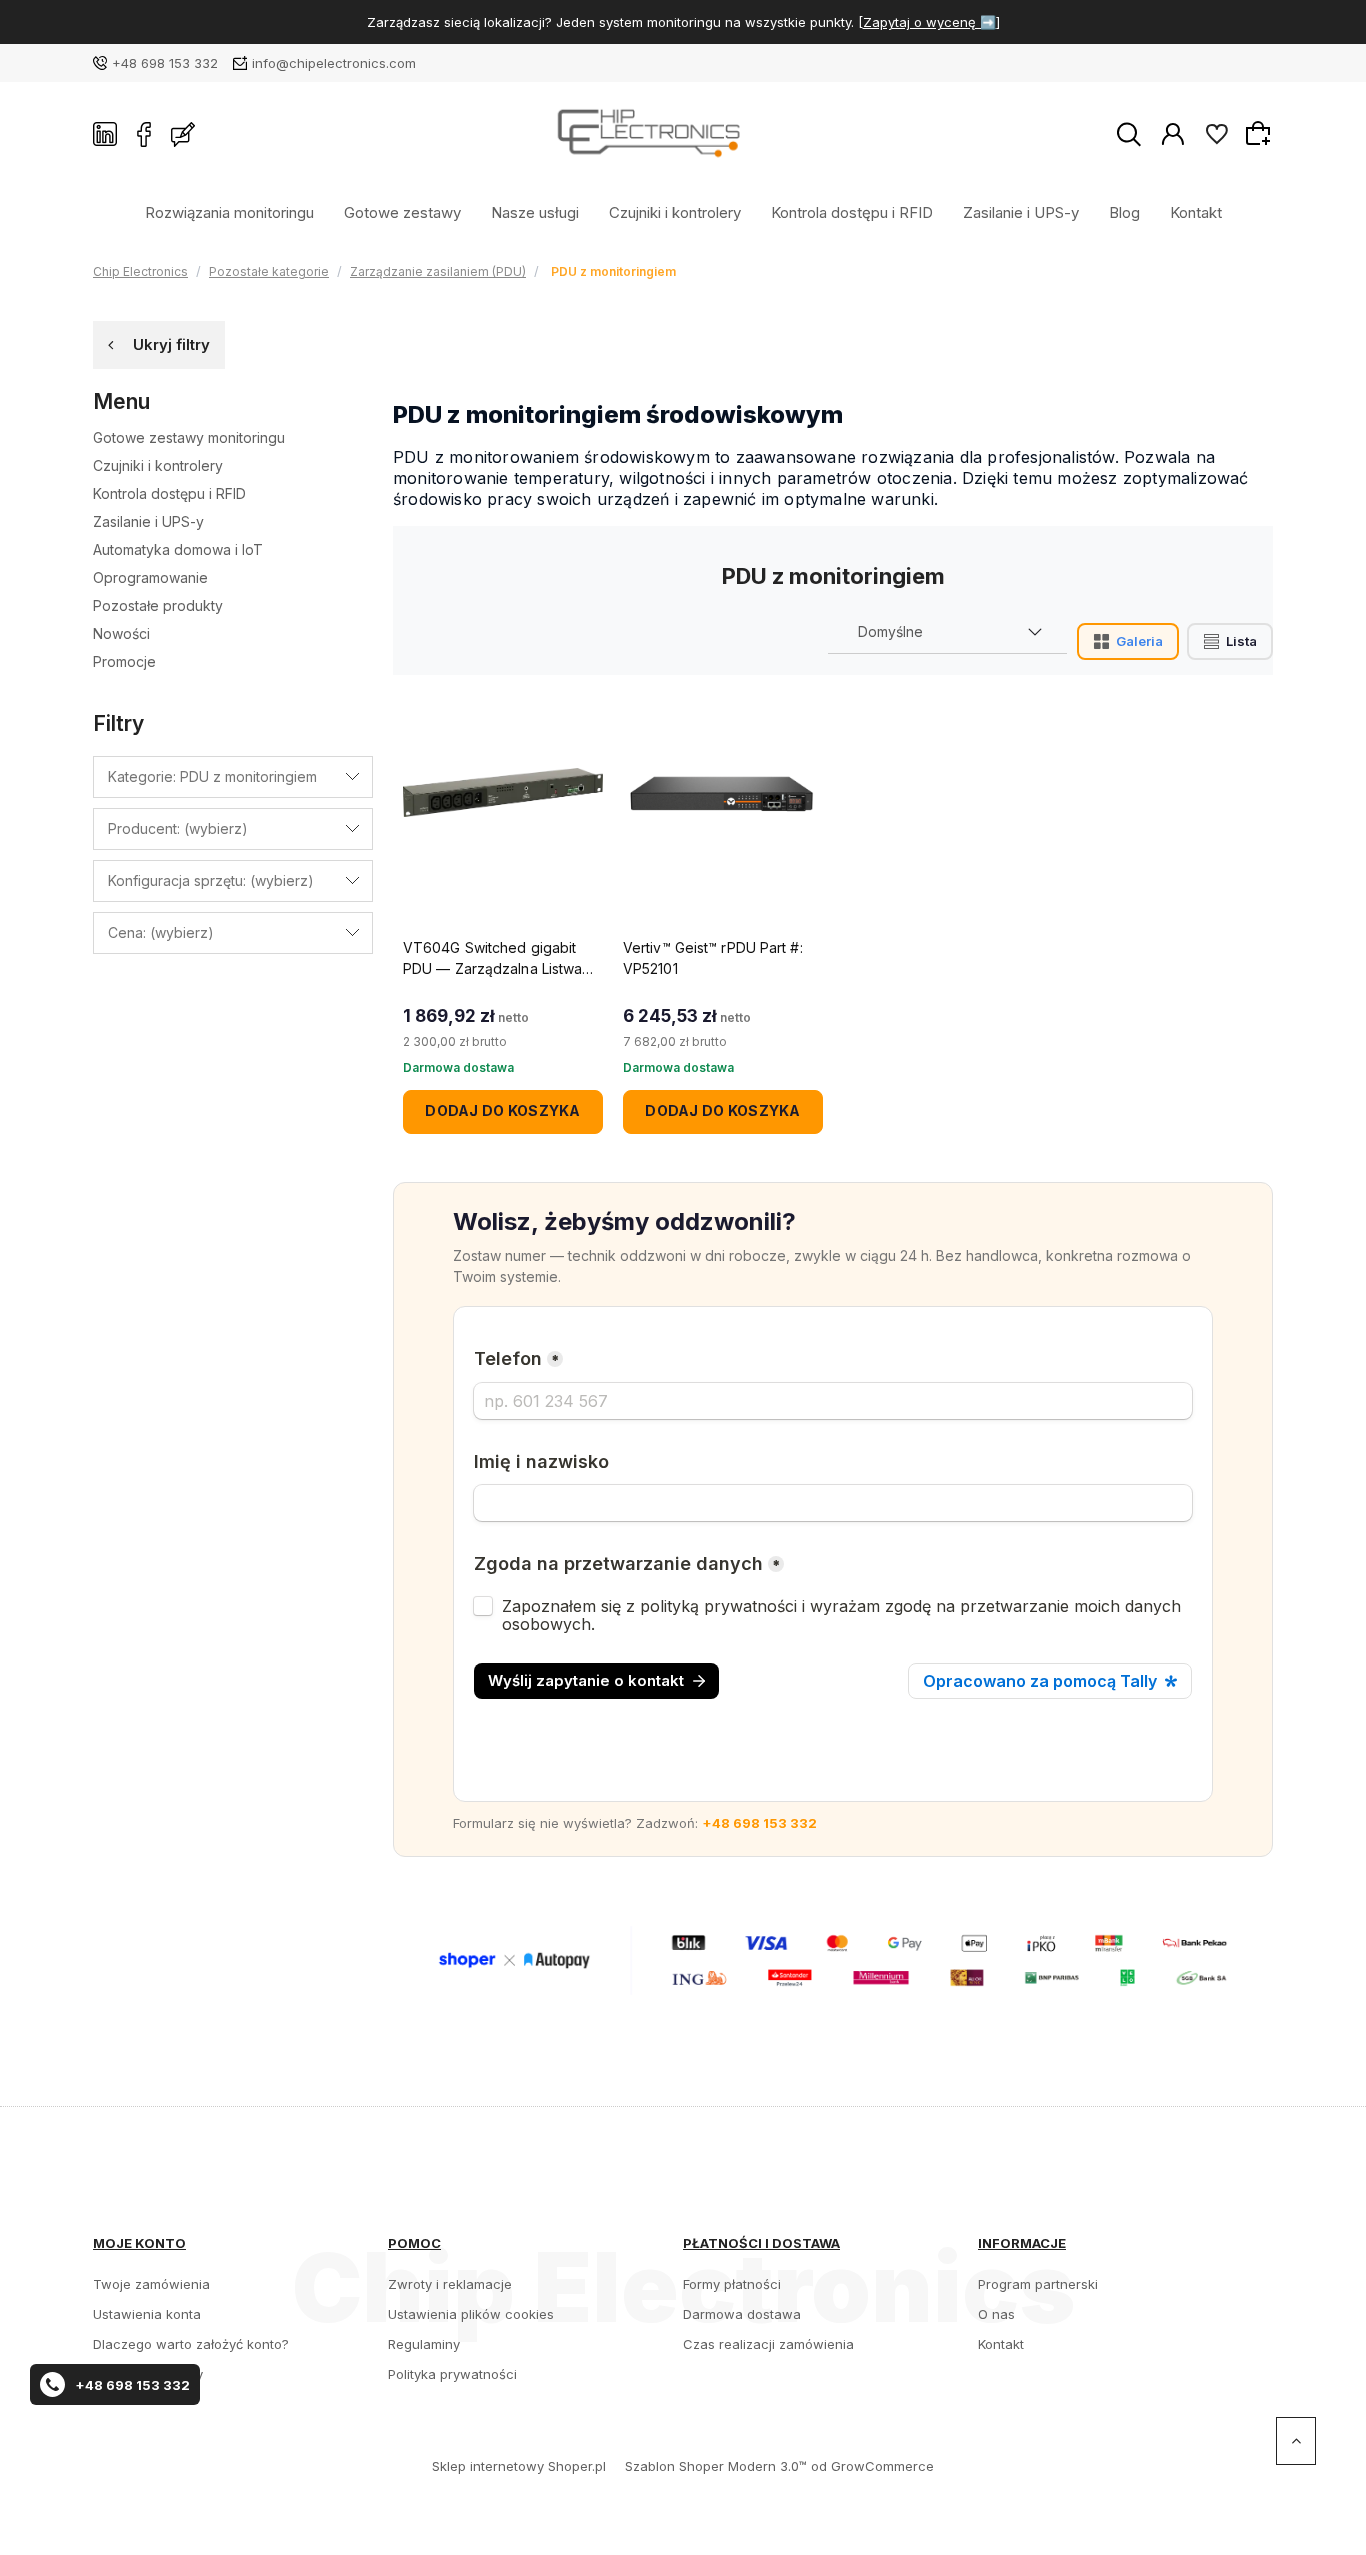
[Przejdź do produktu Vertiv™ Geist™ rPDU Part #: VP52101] (723, 793)
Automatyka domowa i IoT (178, 549)
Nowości (121, 633)
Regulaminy (424, 2344)
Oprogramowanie (150, 577)
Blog (1124, 211)
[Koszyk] (1261, 133)
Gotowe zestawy (402, 211)
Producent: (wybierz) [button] (178, 828)
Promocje (124, 661)
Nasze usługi (535, 211)
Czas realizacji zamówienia (768, 2344)
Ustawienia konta (147, 2314)
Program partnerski (1038, 2284)
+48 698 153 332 (165, 63)
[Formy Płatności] (833, 1959)
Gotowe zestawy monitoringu (189, 437)
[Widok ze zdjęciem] (1128, 641)
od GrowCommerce (872, 2466)
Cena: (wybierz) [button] (161, 932)
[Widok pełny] (1230, 641)
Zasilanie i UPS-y (1021, 211)
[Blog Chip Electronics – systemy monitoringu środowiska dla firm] (183, 134)
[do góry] (1296, 2441)
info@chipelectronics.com (334, 63)
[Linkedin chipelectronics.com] (105, 134)
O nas (996, 2314)
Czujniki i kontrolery (675, 211)
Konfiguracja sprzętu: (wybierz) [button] (211, 880)
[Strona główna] (655, 134)
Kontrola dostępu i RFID (852, 211)
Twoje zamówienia (151, 2284)
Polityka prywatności (452, 2374)
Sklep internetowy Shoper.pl (519, 2466)
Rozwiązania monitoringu (229, 211)
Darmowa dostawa (742, 2314)
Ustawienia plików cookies (471, 2314)
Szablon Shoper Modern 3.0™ (716, 2466)
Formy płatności (732, 2284)
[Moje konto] (1173, 133)
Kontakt (1196, 211)
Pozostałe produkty (158, 605)
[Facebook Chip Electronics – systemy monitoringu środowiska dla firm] (144, 134)
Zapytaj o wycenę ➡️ (929, 22)
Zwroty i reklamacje (450, 2284)
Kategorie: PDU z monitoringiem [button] (212, 776)
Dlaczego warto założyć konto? (191, 2344)
